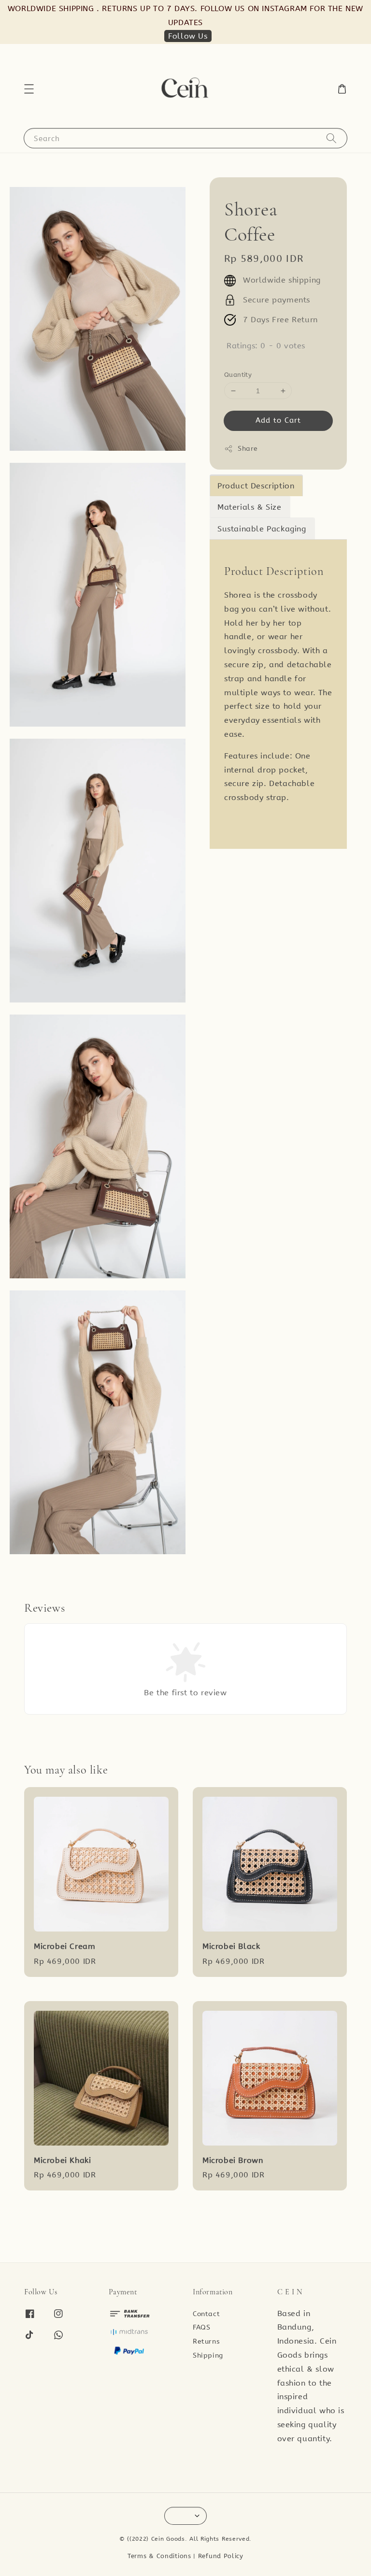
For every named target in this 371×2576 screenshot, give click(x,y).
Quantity (238, 375)
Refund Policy (221, 2556)
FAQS (201, 2327)
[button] (29, 89)
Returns (206, 2341)
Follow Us (188, 36)
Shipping (208, 2355)
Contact (206, 2314)
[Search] (331, 138)
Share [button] (248, 449)
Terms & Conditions (159, 2556)
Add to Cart (278, 420)
